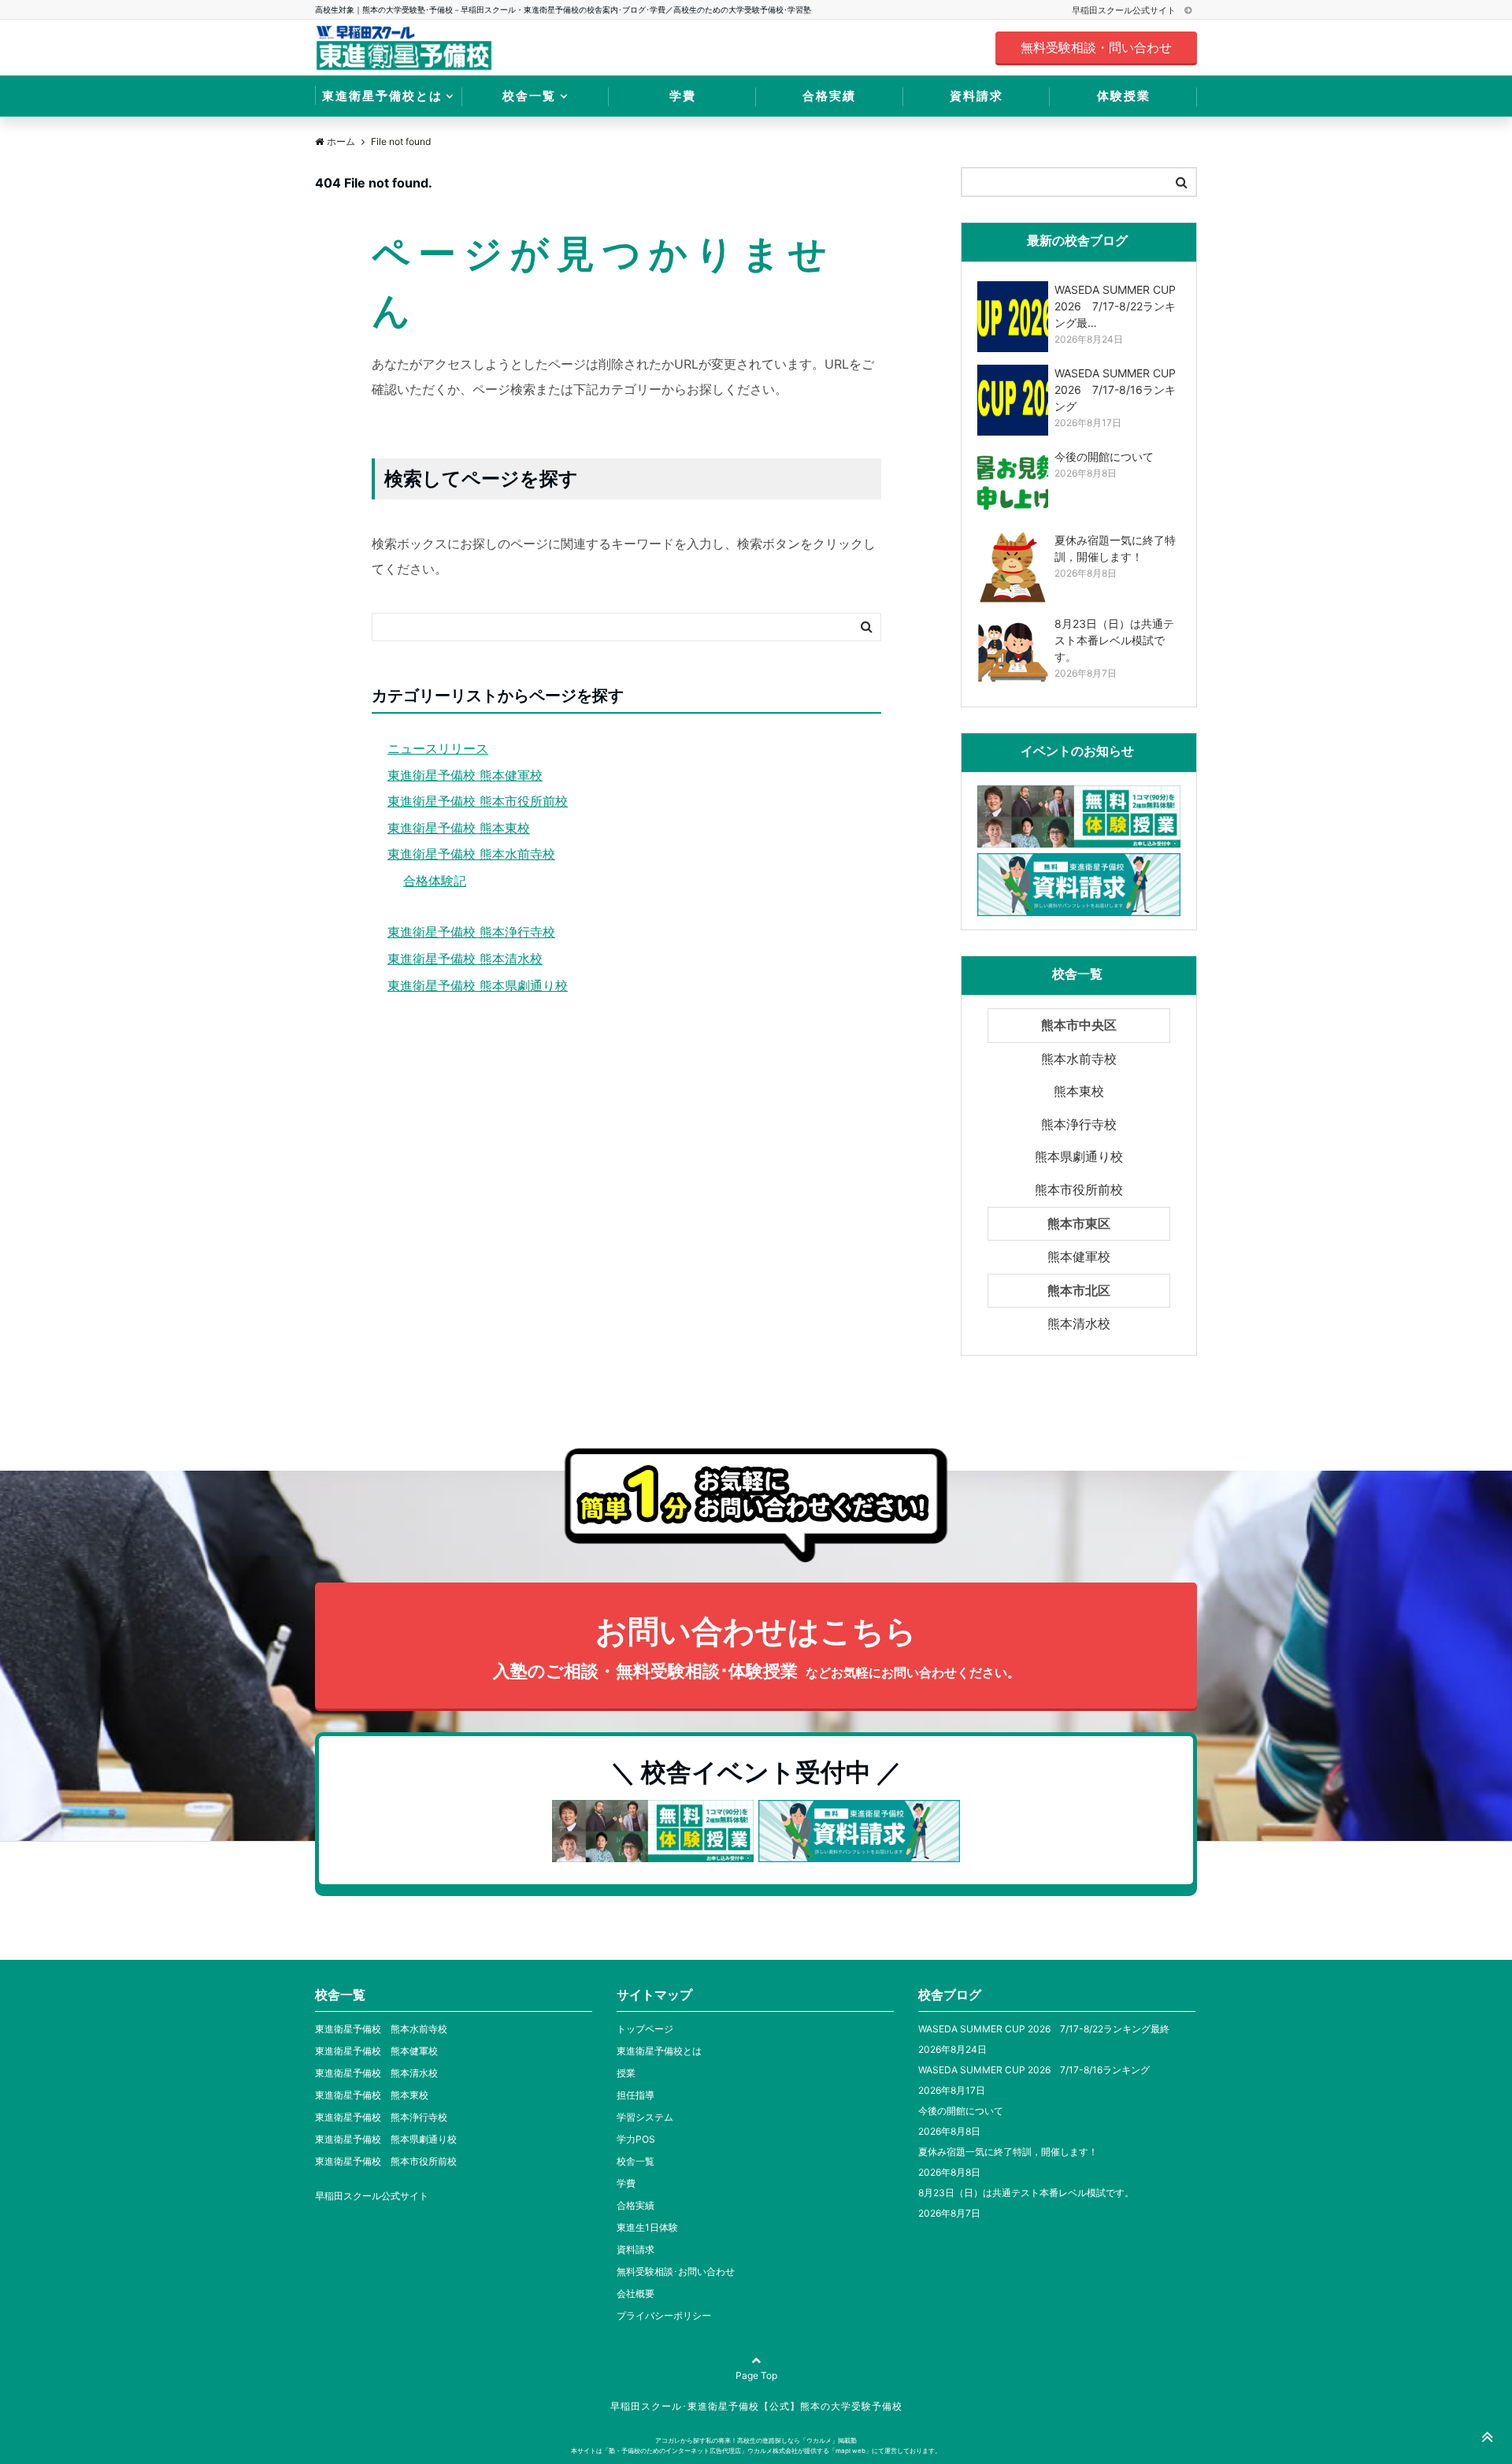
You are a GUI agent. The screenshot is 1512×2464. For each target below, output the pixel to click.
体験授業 (1124, 96)
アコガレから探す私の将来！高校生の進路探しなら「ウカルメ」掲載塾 (756, 2440)
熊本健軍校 (1079, 1256)
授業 (626, 2073)
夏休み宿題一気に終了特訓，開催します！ (1008, 2152)
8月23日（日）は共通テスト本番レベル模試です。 (1026, 2193)
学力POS (636, 2139)
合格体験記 (435, 881)
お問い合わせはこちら (756, 1646)
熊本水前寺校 (1079, 1059)
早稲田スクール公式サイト (1125, 10)
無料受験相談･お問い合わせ (676, 2271)
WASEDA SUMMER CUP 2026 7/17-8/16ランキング (1034, 2070)
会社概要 (636, 2293)
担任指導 (636, 2095)
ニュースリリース (438, 748)
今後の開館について (961, 2111)
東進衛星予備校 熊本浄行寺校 (471, 932)
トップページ (645, 2029)
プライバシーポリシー (664, 2316)
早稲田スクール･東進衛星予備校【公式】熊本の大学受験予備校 (756, 2406)
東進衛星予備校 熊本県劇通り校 (478, 985)
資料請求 (976, 96)
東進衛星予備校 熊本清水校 (465, 959)
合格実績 (829, 96)
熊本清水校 (1079, 1323)
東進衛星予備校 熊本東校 (459, 828)
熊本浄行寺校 (1079, 1124)
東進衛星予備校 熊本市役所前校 (478, 801)
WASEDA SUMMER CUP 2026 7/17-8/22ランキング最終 (1044, 2029)
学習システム (645, 2117)
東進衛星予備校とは (382, 96)
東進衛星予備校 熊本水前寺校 (471, 854)
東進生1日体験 (647, 2227)
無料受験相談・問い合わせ (1096, 47)
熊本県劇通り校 (1079, 1156)
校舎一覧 (529, 96)
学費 (683, 96)
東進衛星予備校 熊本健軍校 (465, 775)
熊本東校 (1079, 1091)
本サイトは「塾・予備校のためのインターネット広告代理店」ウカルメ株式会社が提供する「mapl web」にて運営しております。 (756, 2451)
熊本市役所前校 (1079, 1189)
